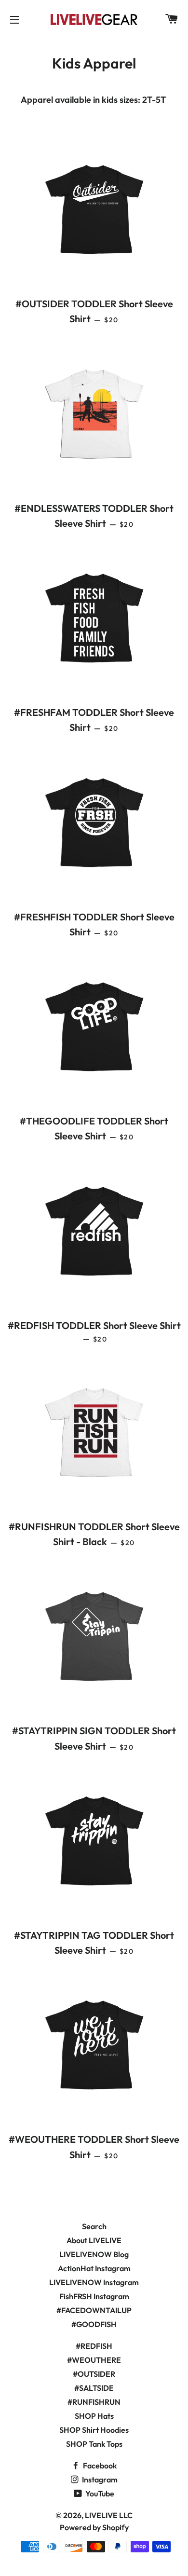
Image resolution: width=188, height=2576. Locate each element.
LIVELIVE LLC (109, 2515)
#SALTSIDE (94, 2388)
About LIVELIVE (94, 2240)
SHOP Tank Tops (94, 2444)
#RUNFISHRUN (94, 2402)
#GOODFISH (94, 2324)
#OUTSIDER (94, 2374)
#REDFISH (94, 2346)
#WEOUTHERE (94, 2360)
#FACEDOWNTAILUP (94, 2310)
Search (94, 2226)
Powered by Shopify (94, 2527)
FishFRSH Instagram (94, 2296)
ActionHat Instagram (94, 2268)
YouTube (99, 2494)
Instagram (99, 2480)
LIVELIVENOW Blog (94, 2254)
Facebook (99, 2466)
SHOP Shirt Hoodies (94, 2430)
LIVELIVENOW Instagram (94, 2282)
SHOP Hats (94, 2416)
